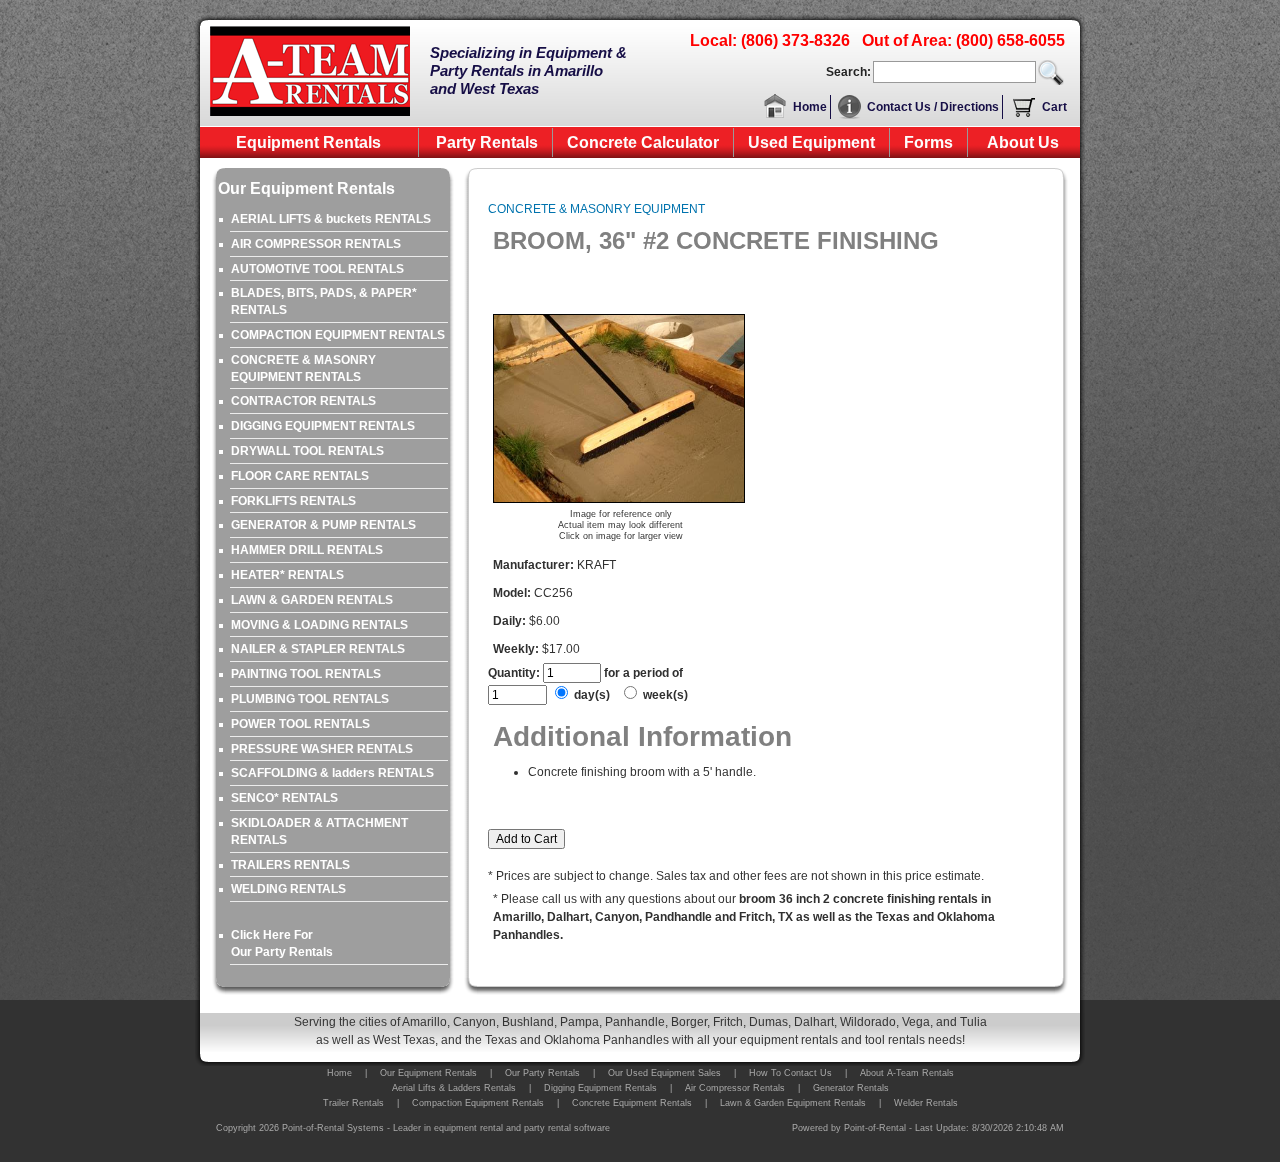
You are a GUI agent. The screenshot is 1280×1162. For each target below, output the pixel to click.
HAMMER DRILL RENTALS (307, 550)
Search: (848, 72)
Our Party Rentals (542, 1073)
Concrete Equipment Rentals (632, 1103)
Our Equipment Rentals (428, 1073)
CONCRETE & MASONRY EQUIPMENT (596, 209)
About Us (1023, 142)
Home (810, 107)
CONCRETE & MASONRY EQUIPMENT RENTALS (303, 368)
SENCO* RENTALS (284, 798)
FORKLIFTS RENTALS (293, 501)
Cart (1054, 107)
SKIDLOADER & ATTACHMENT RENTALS (319, 831)
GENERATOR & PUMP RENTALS (323, 525)
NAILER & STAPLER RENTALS (318, 649)
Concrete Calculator (643, 142)
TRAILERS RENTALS (290, 865)
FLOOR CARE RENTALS (300, 476)
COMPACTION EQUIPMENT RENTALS (338, 335)
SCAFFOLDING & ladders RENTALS (332, 773)
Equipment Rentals (308, 142)
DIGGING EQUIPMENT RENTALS (323, 426)
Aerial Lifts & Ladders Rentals (454, 1088)
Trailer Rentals (353, 1103)
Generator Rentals (851, 1088)
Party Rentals (487, 142)
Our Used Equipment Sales (664, 1073)
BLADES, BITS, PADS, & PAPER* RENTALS (324, 301)
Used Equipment (811, 142)
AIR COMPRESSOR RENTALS (316, 244)
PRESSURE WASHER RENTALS (322, 749)
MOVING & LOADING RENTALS (319, 625)
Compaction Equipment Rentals (478, 1103)
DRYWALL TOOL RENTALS (307, 451)
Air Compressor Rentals (735, 1088)
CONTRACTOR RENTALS (303, 401)
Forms (928, 142)
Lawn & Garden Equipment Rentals (793, 1103)
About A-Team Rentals (907, 1073)
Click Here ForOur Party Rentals (282, 943)
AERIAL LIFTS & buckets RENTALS (331, 219)
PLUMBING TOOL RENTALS (310, 699)
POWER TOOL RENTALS (300, 724)
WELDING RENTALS (288, 889)
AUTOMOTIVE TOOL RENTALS (317, 269)
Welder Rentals (926, 1103)
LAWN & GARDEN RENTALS (312, 600)
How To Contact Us (790, 1073)
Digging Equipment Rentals (600, 1088)
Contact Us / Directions (933, 107)
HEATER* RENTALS (287, 575)
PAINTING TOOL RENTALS (306, 674)
